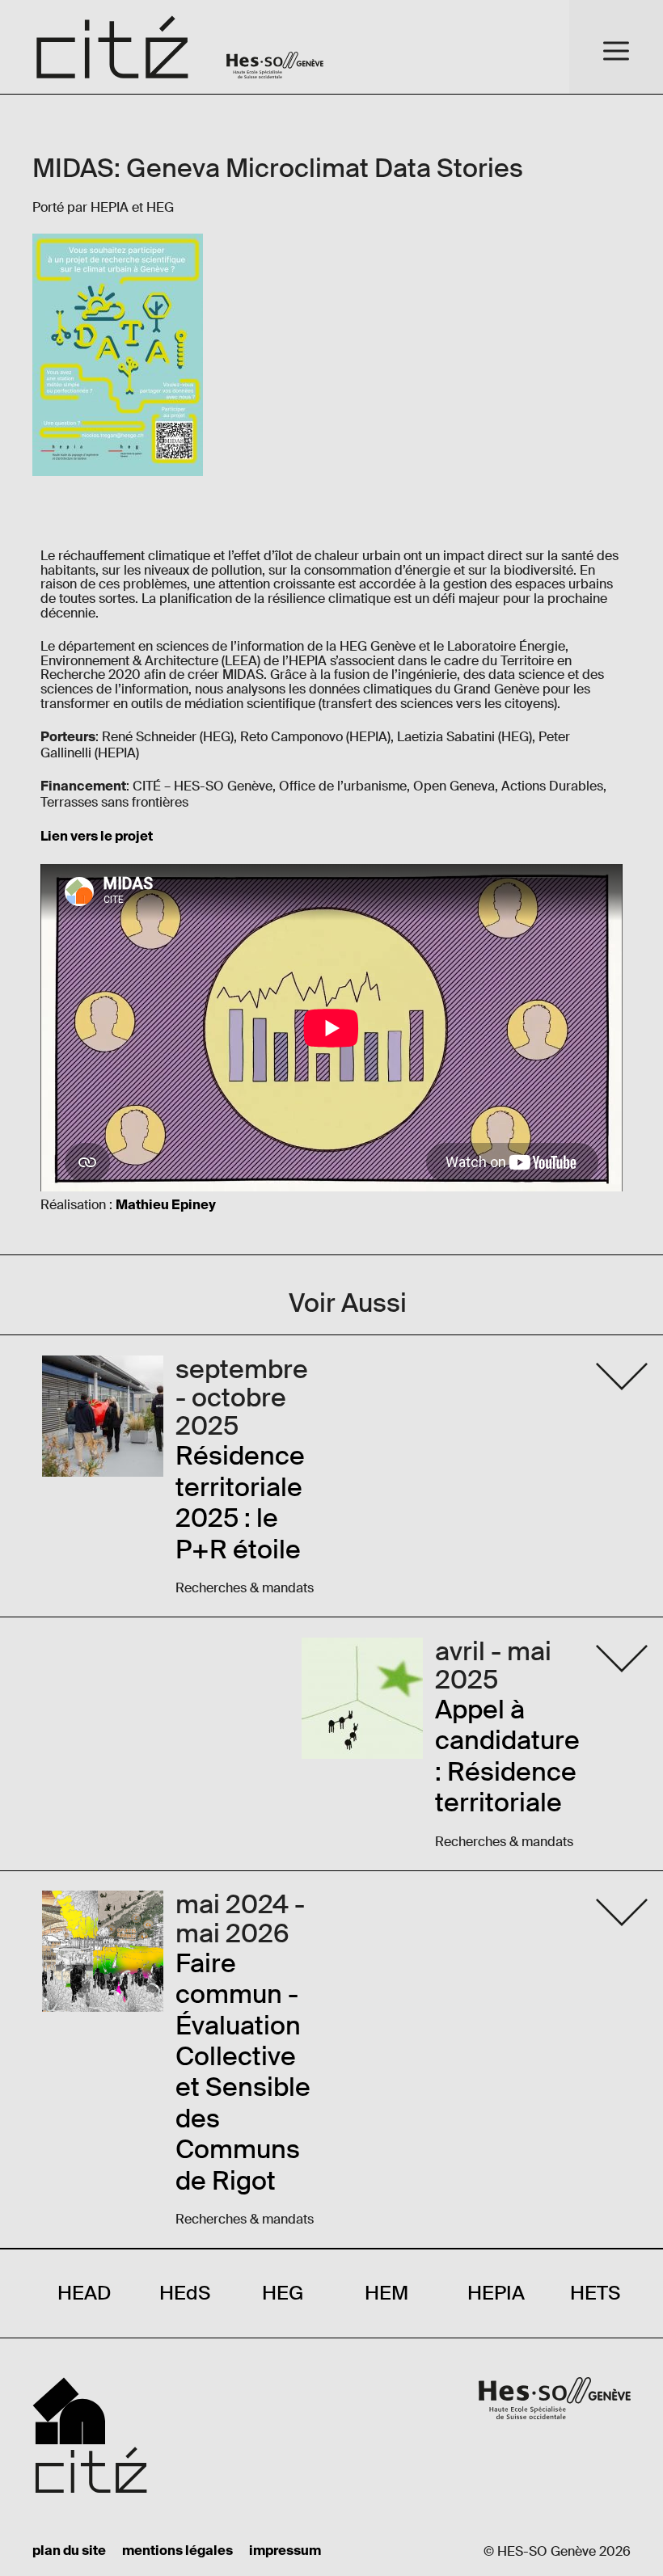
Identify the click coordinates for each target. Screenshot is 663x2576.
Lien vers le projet (97, 837)
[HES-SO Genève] (275, 47)
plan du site (69, 2552)
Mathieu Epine (162, 1206)
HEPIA (496, 2293)
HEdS (185, 2293)
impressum (285, 2552)
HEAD (84, 2293)
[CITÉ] (113, 47)
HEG (283, 2293)
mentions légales (177, 2552)
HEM (386, 2293)
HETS (595, 2293)
